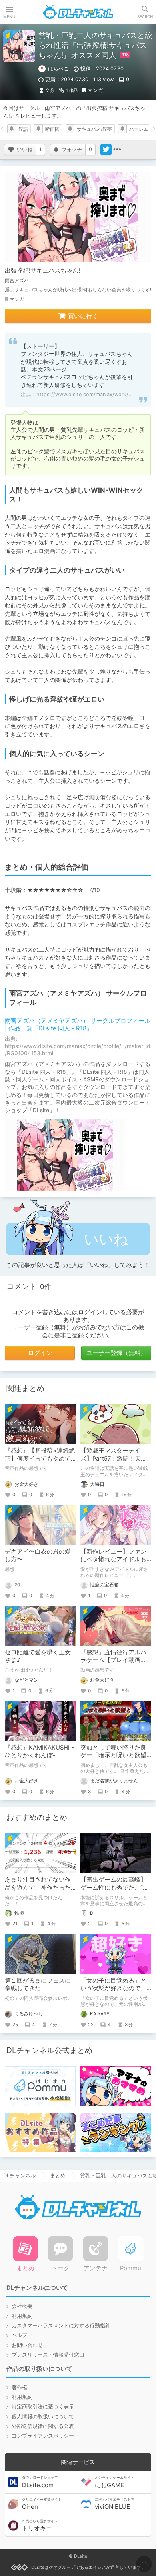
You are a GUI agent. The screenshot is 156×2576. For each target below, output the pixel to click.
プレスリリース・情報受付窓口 (48, 2355)
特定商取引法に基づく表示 (43, 2407)
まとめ (58, 2176)
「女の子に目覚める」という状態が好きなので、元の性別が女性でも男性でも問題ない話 (113, 1992)
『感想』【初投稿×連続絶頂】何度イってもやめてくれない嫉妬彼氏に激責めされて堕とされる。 (40, 1462)
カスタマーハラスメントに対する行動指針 (61, 2326)
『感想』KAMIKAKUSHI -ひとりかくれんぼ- (39, 1751)
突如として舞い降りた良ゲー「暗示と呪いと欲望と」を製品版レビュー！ (113, 1755)
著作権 (19, 2387)
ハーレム (139, 129)
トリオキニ (40, 2526)
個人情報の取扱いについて (43, 2417)
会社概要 (22, 2306)
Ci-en (42, 2504)
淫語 (23, 129)
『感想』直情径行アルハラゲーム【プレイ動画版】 (113, 1660)
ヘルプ (19, 2335)
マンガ (95, 90)
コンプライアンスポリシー (43, 2436)
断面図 (52, 129)
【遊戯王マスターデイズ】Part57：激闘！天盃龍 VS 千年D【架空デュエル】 (115, 1462)
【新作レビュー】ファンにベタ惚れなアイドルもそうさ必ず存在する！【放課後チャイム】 (113, 1563)
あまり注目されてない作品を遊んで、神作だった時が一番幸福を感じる (38, 1887)
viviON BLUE (115, 2504)
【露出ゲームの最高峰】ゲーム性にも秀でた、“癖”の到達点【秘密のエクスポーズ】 (116, 1891)
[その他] (117, 150)
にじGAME (115, 2482)
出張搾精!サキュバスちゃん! (42, 271)
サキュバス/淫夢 (94, 129)
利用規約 (22, 2316)
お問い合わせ (27, 2345)
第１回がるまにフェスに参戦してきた (38, 1984)
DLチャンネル (78, 12)
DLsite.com (40, 2482)
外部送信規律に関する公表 (43, 2426)
